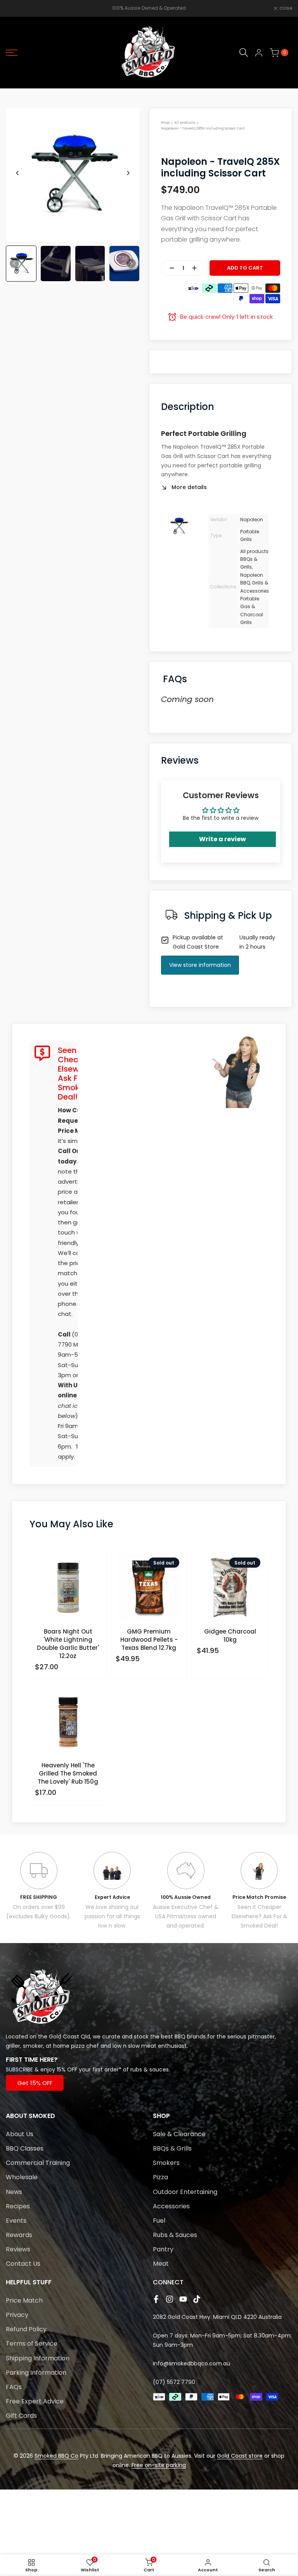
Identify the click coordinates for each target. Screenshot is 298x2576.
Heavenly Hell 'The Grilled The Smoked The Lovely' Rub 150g (68, 1773)
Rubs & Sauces (175, 2235)
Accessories (171, 2206)
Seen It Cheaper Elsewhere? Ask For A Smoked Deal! (259, 1916)
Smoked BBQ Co (56, 2456)
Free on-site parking (159, 2465)
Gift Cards (21, 2416)
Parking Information (36, 2373)
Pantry (163, 2249)
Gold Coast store (240, 2456)
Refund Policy (26, 2329)
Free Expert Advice (35, 2401)
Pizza (160, 2177)
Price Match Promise (259, 1897)
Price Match (24, 2300)
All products (185, 123)
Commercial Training (38, 2163)
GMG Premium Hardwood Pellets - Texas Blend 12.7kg (149, 1640)
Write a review (223, 839)
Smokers (166, 2163)
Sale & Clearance (179, 2134)
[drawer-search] (244, 53)
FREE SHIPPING (39, 1897)
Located (17, 2037)
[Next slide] (128, 173)
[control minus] (169, 268)
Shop (165, 123)
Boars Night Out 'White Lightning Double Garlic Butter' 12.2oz (68, 1644)
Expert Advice (112, 1897)
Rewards (19, 2235)
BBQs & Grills (172, 2148)
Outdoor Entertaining (185, 2192)
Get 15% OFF (35, 2083)
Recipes (18, 2206)
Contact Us (23, 2264)
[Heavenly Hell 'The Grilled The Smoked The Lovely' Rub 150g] (68, 1725)
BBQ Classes (25, 2148)
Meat (161, 2264)
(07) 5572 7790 (174, 2382)
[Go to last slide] (17, 173)
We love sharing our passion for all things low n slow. (112, 1916)
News (14, 2192)
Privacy (17, 2315)
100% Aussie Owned (186, 1897)
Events (16, 2221)
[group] (21, 264)
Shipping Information (38, 2358)
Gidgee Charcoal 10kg (230, 1636)
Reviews (18, 2249)
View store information (200, 965)
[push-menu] (12, 53)
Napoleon (252, 520)
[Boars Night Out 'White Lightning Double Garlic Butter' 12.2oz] (68, 1591)
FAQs (14, 2387)
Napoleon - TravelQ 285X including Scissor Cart (203, 128)
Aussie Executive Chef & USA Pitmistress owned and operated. (186, 1916)
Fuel (159, 2221)
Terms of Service (32, 2343)
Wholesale (22, 2177)
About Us (20, 2134)
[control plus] (198, 268)
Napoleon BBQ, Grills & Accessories (255, 583)
